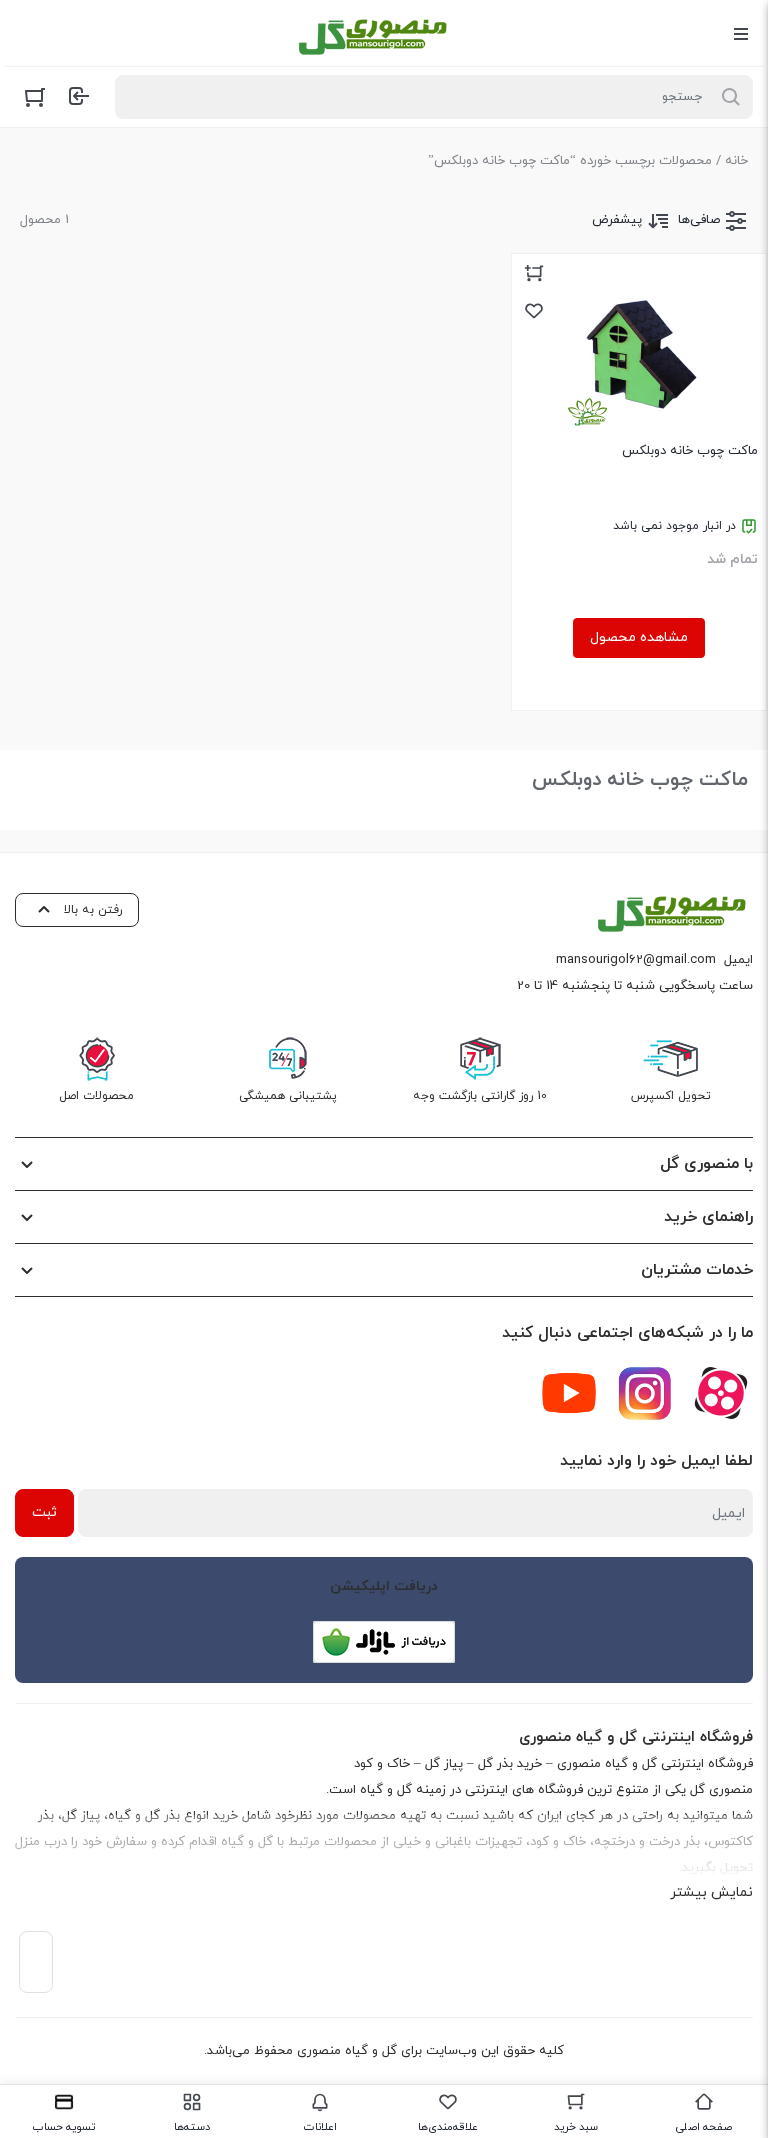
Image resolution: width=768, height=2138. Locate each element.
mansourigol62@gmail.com (636, 960)
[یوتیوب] (569, 1393)
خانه (736, 161)
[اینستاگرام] (645, 1393)
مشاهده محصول (639, 637)
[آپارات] (721, 1393)
